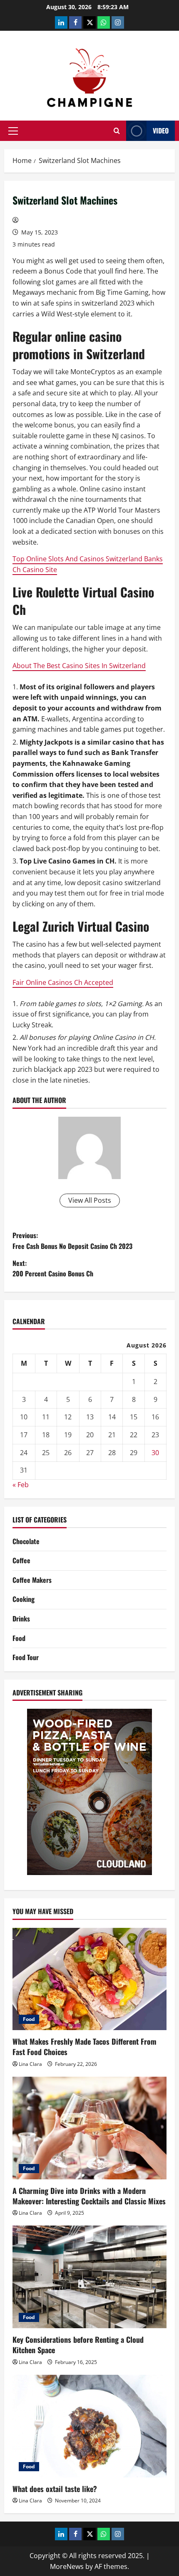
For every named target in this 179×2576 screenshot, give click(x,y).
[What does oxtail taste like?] (89, 2426)
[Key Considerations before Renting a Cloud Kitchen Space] (89, 2277)
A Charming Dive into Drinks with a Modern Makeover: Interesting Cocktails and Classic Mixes (89, 2196)
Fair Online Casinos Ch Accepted (63, 982)
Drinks (21, 1619)
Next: (53, 1268)
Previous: (72, 1241)
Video (161, 131)
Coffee (21, 1560)
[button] (13, 131)
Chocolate (26, 1541)
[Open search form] (117, 131)
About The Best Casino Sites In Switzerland (79, 666)
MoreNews (67, 2566)
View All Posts (90, 1200)
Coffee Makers (32, 1580)
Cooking (24, 1599)
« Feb (21, 1485)
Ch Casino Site (35, 570)
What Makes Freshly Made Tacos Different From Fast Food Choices (85, 2047)
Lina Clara (30, 2064)
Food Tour (26, 1657)
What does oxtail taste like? (55, 2489)
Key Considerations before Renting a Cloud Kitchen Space (78, 2345)
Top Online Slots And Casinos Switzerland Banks (88, 559)
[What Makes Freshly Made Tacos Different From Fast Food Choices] (89, 1979)
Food (19, 1638)
